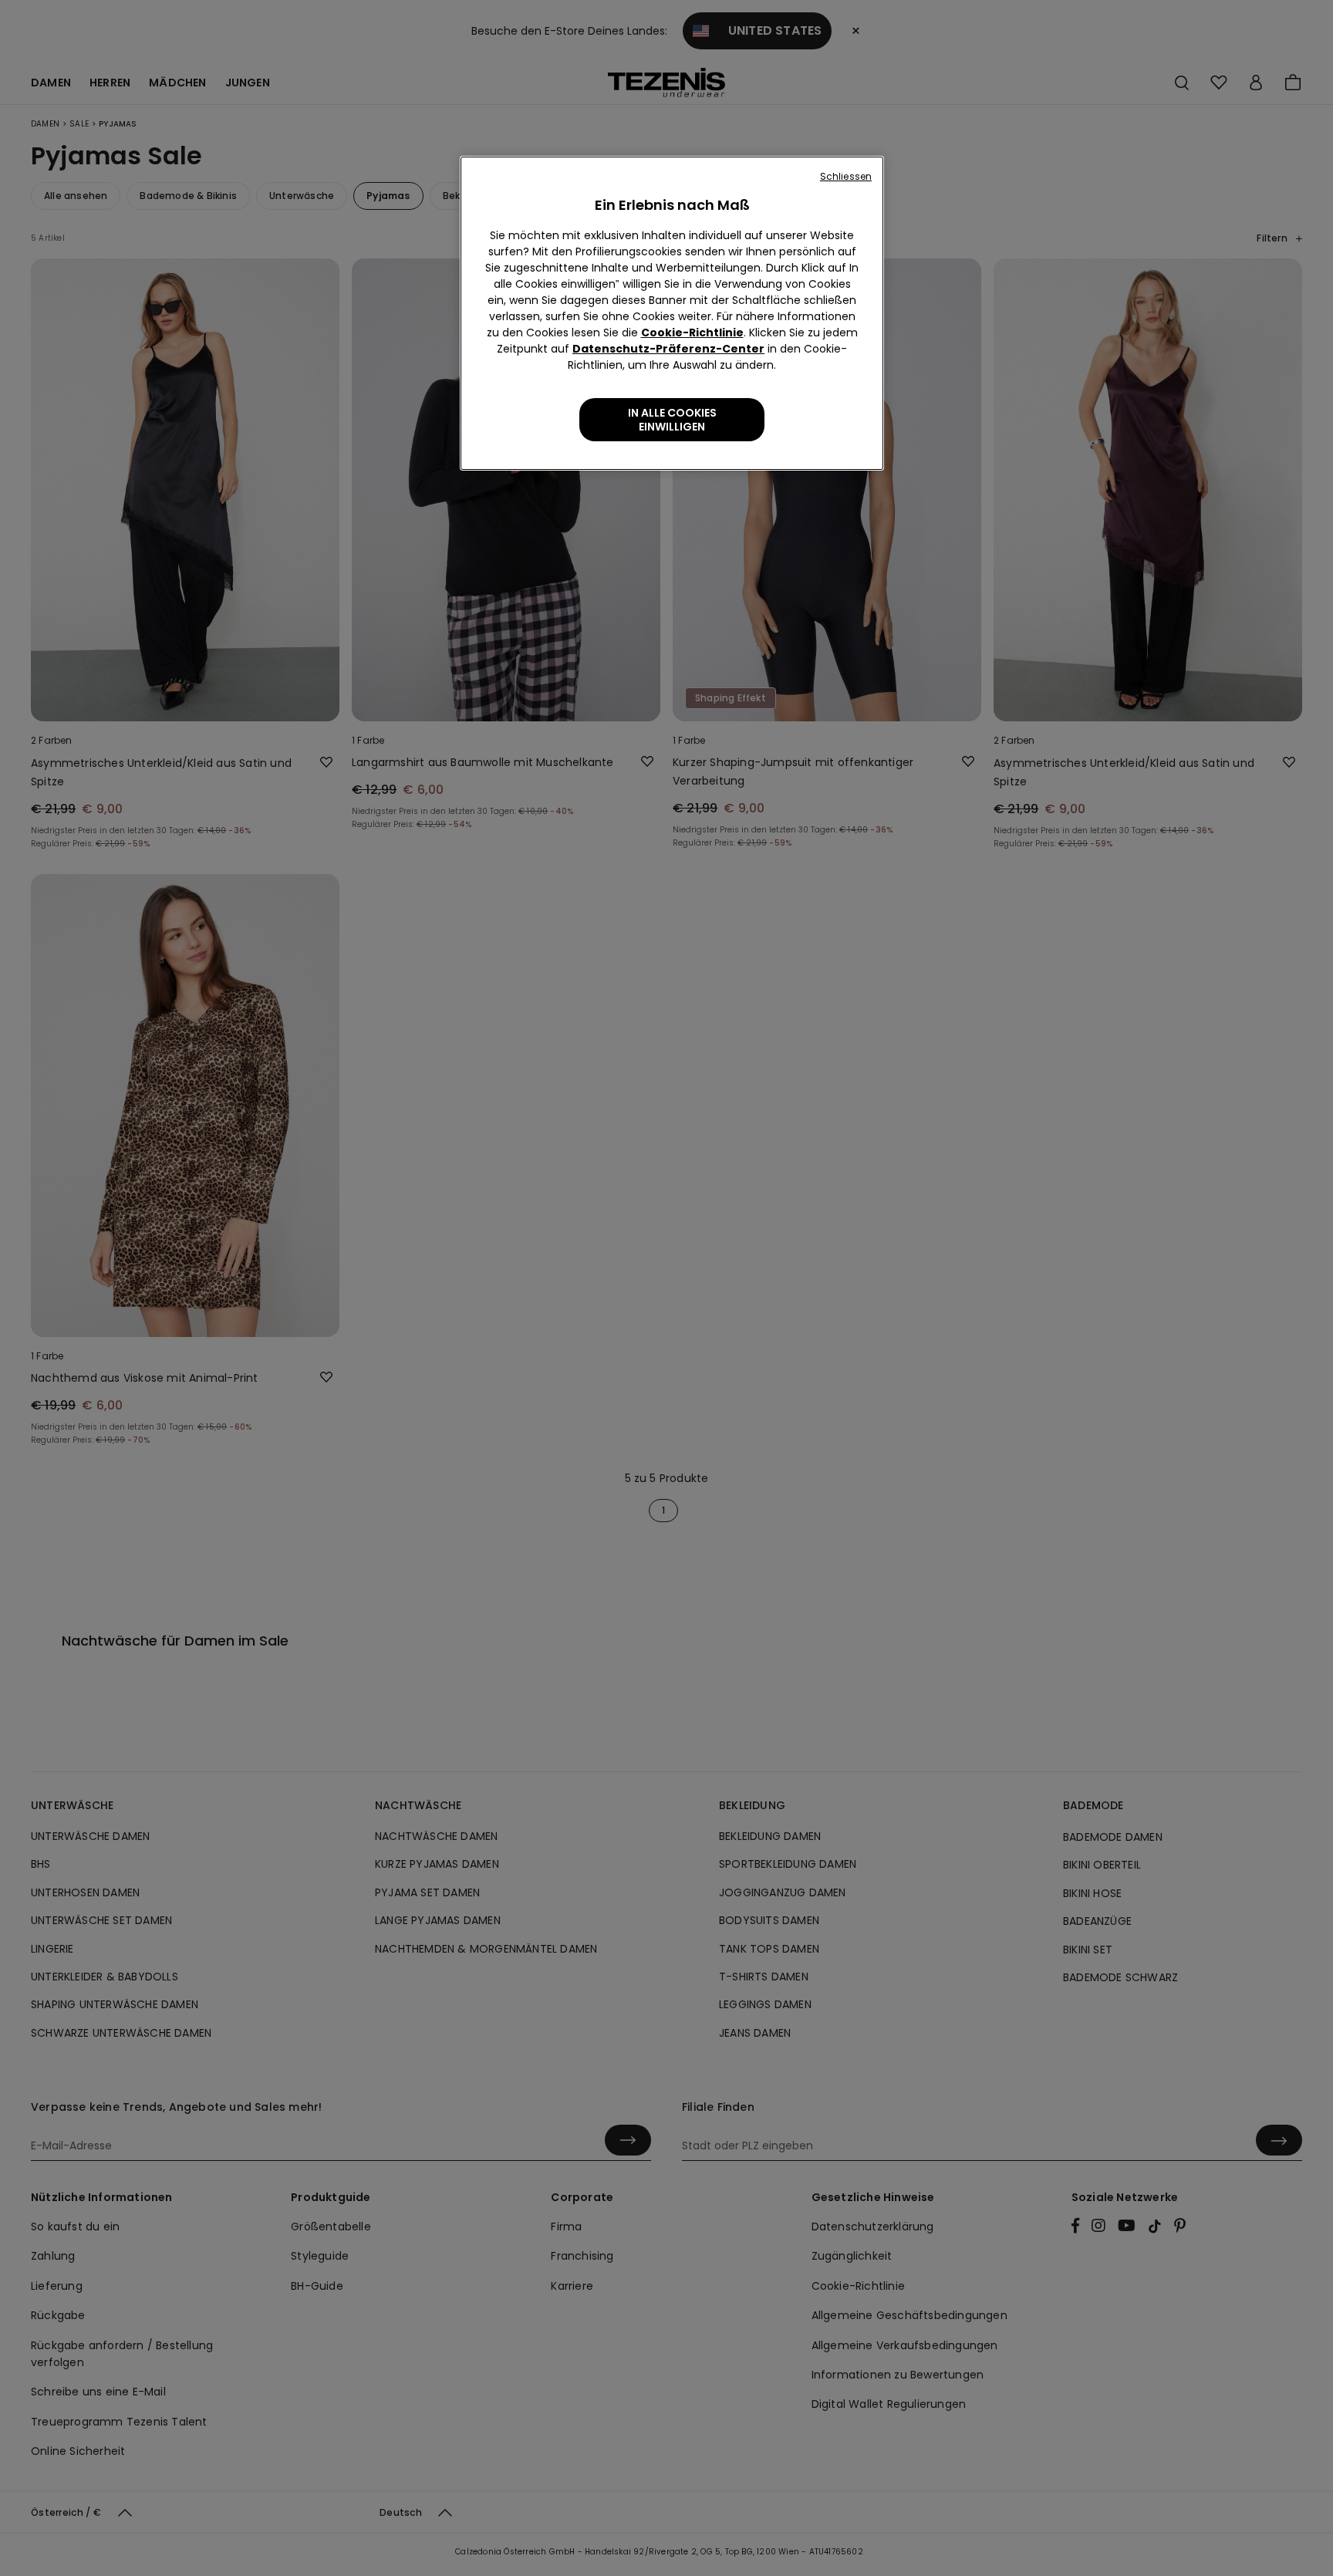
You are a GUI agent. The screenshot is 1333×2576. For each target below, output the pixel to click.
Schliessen (846, 176)
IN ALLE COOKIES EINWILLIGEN (672, 420)
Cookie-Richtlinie (692, 333)
